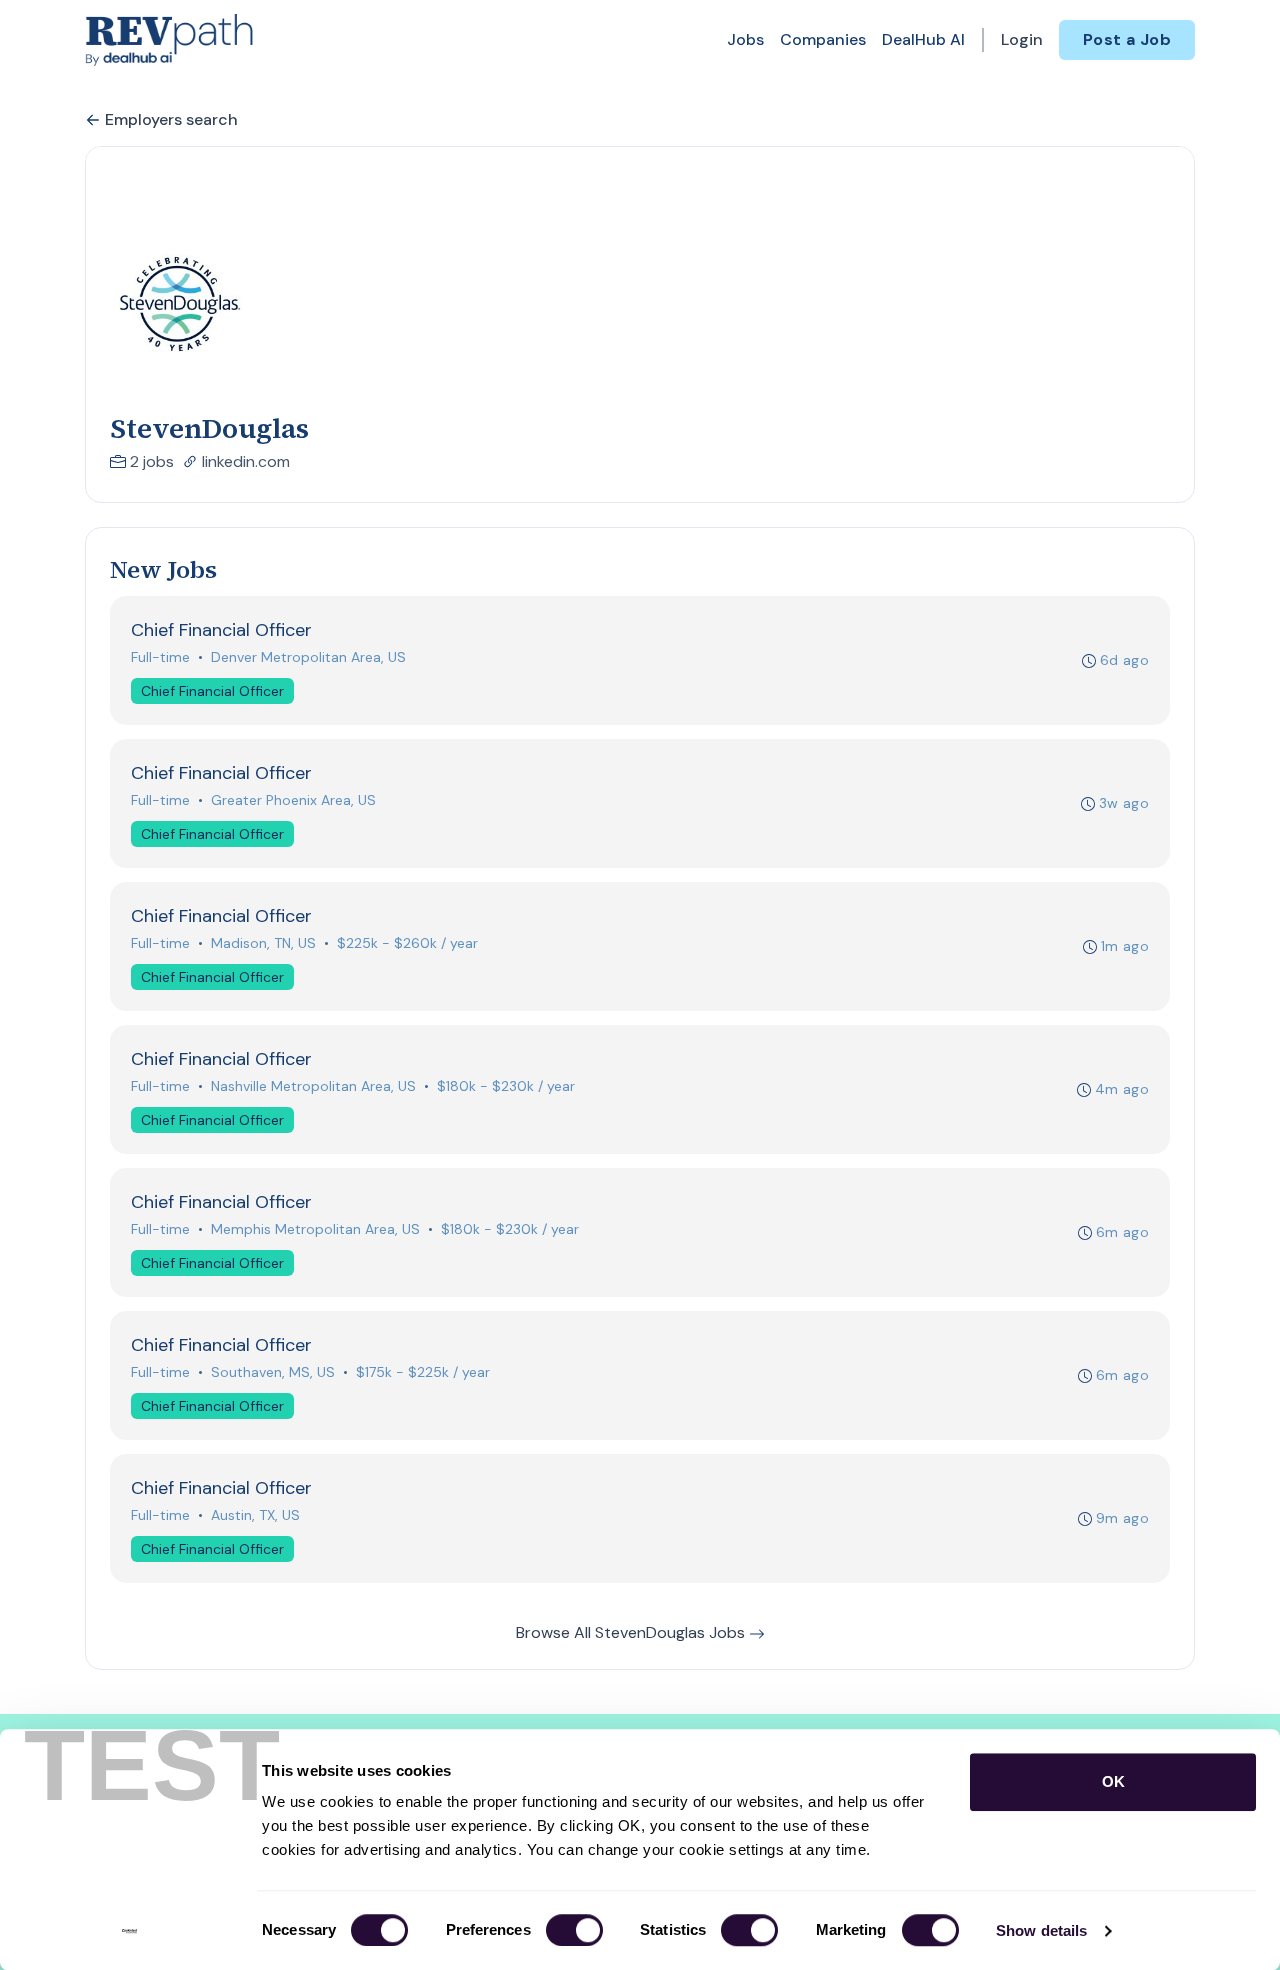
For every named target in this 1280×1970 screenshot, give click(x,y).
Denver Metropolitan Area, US (308, 657)
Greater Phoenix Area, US (293, 800)
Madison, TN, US (263, 943)
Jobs (745, 39)
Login (1022, 39)
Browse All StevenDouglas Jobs (632, 1632)
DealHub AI (923, 39)
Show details (1041, 1930)
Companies (823, 39)
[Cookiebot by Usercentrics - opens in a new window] (129, 1931)
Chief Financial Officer (212, 691)
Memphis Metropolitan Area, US (315, 1229)
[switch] (574, 1930)
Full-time (160, 657)
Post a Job (1127, 39)
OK (1113, 1781)
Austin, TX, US (255, 1515)
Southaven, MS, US (273, 1372)
